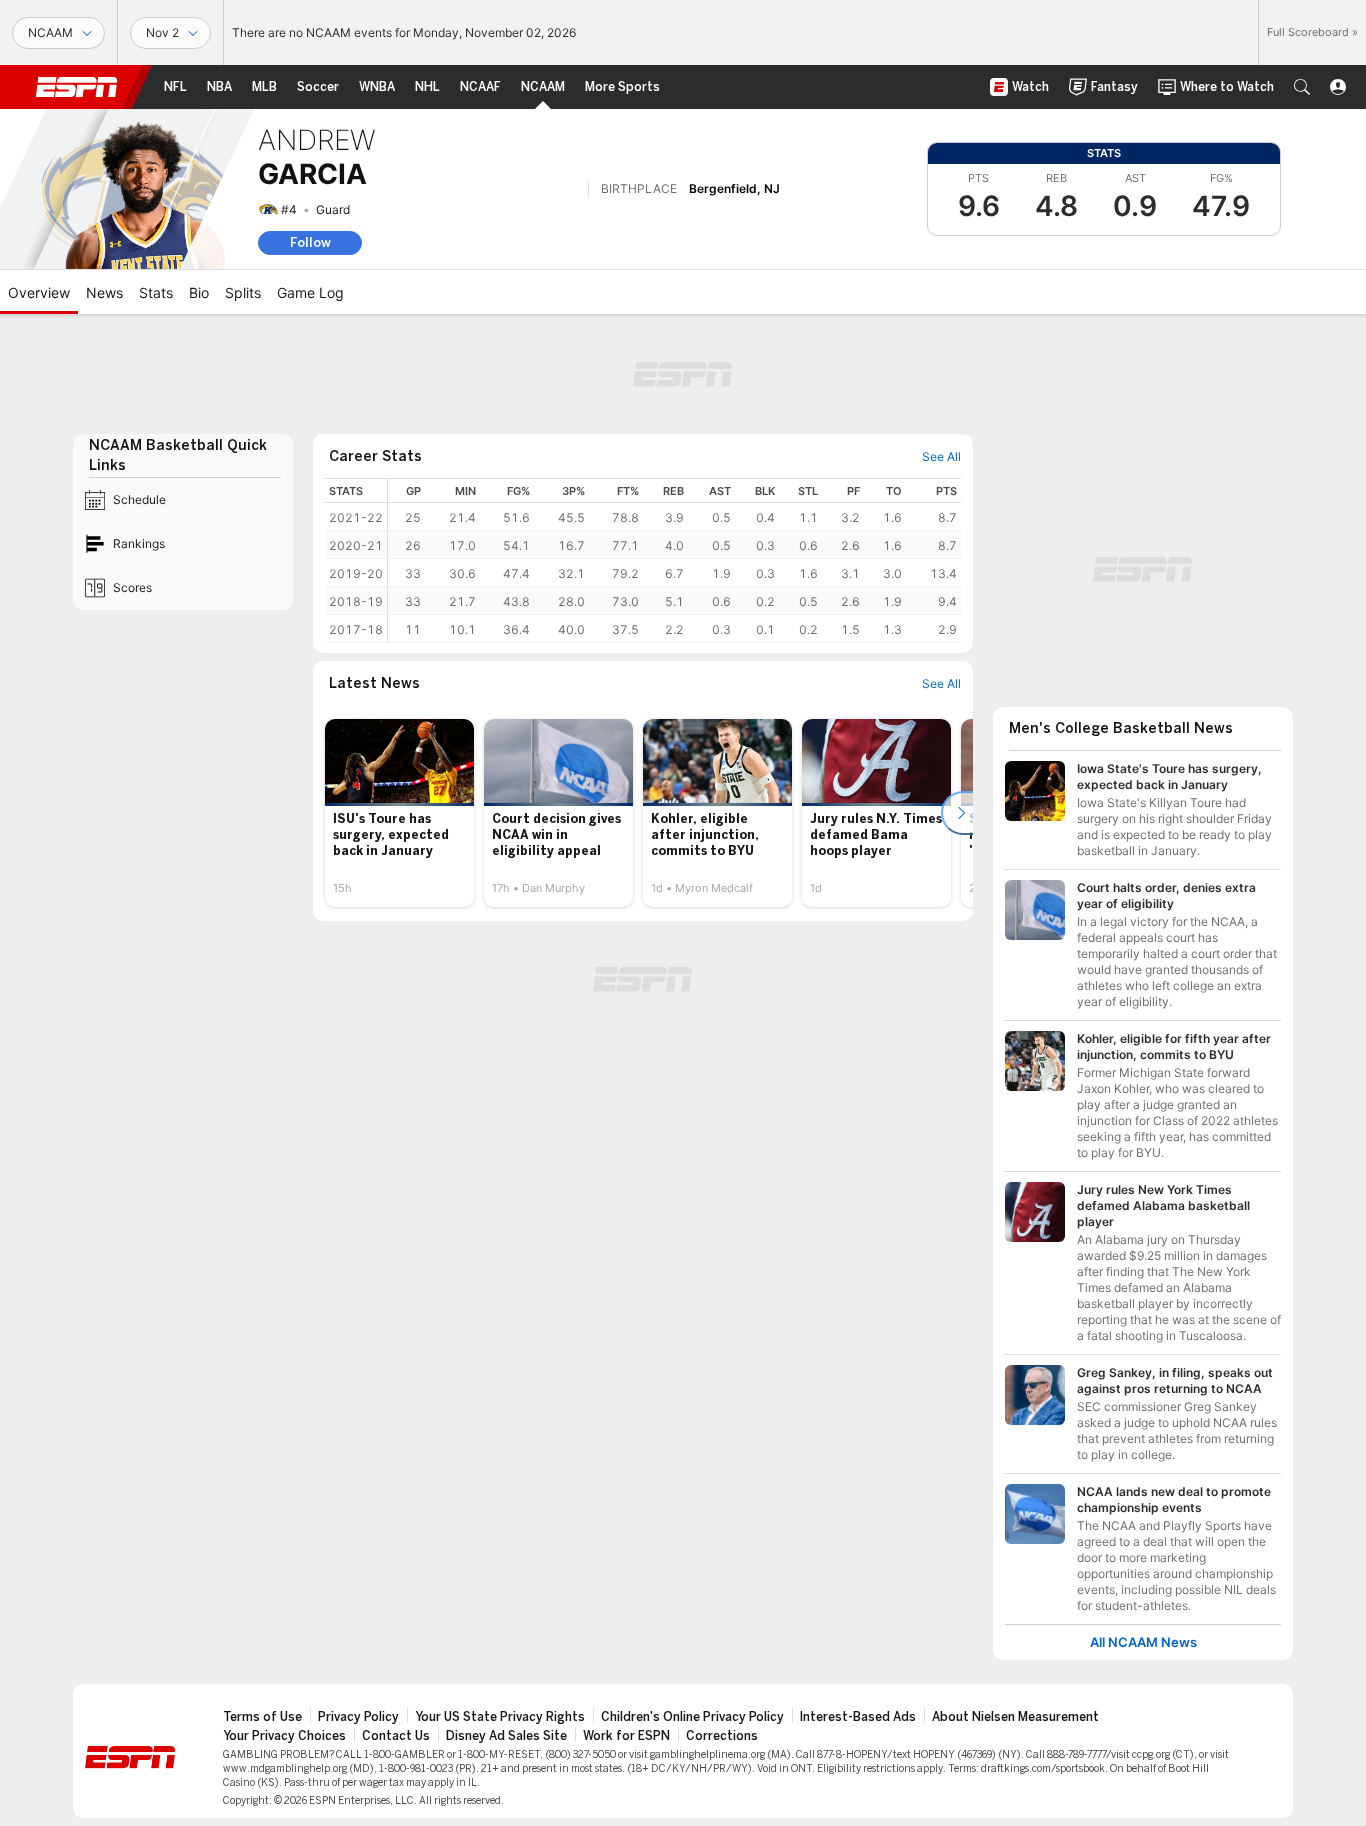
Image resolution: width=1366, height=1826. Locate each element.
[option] (399, 813)
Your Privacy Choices (284, 1736)
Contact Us (396, 1736)
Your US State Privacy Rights (500, 1717)
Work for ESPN (626, 1736)
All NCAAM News (1143, 1642)
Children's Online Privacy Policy (692, 1717)
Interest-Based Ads (858, 1717)
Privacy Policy (358, 1717)
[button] (1302, 87)
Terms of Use (262, 1717)
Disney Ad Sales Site (506, 1736)
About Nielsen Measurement (1015, 1717)
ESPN (77, 87)
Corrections (722, 1736)
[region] (674, 560)
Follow (310, 242)
